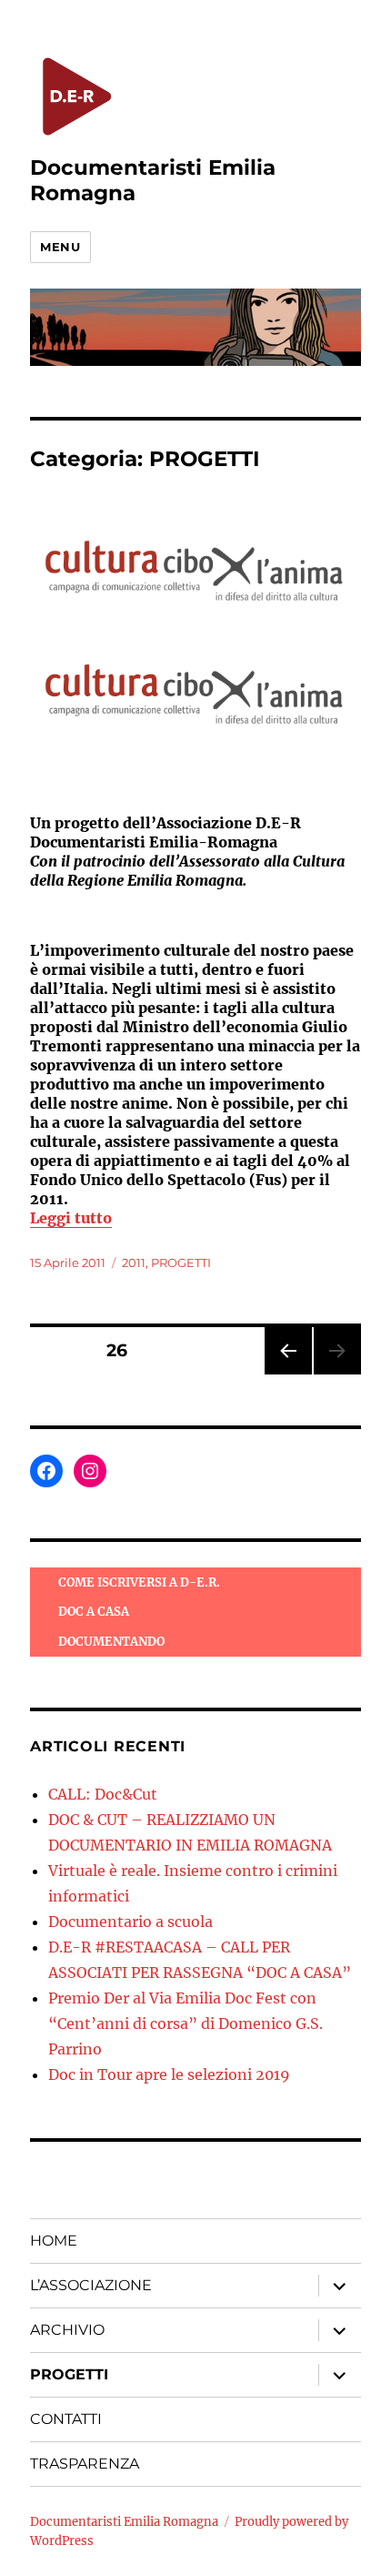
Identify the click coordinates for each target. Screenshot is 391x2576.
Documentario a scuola (130, 1922)
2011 (134, 1263)
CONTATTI (66, 2419)
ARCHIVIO (67, 2330)
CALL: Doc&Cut (103, 1794)
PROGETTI (181, 1263)
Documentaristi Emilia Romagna (124, 2522)
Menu (60, 247)
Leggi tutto (71, 1218)
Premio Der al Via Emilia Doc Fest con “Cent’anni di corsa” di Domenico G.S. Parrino (185, 2023)
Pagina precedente (287, 1374)
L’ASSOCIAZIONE (91, 2285)
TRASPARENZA (85, 2464)
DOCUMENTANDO (111, 1642)
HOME (54, 2241)
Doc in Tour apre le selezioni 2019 (169, 2074)
